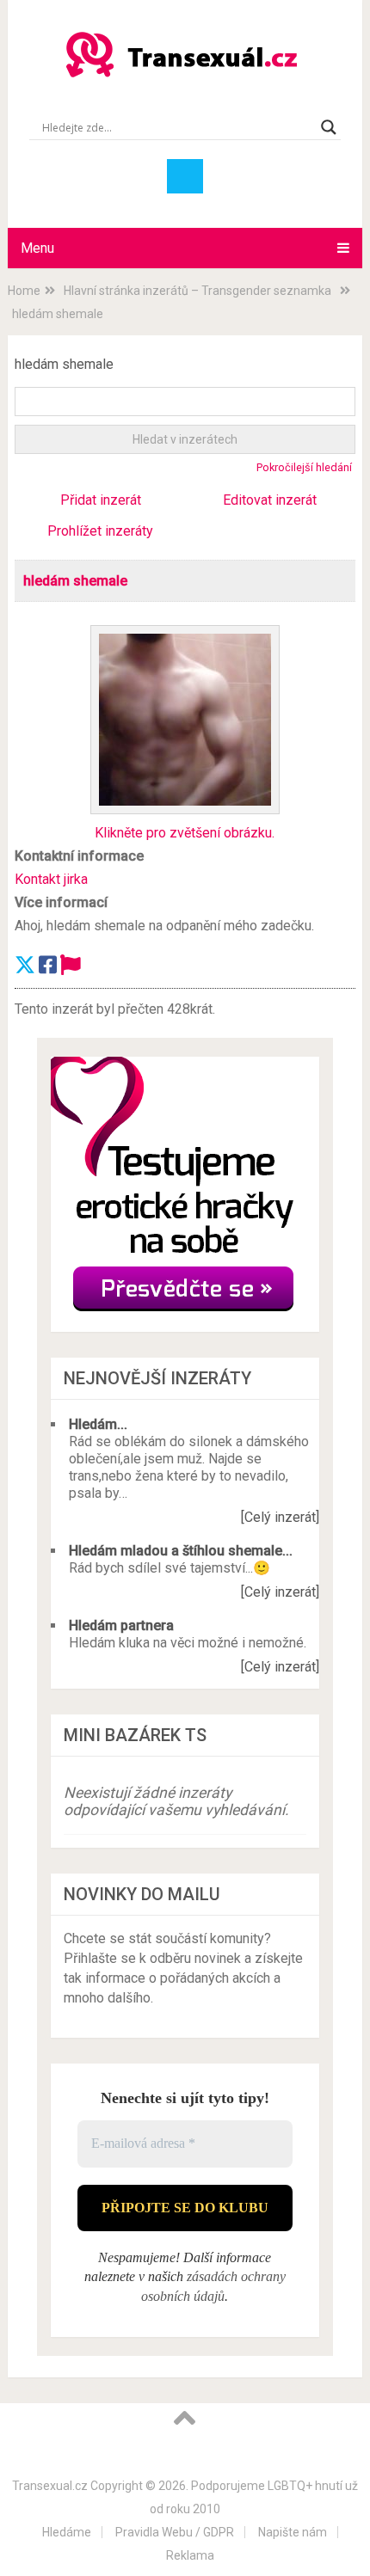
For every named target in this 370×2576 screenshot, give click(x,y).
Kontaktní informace (79, 856)
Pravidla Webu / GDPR (175, 2532)
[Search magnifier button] (329, 127)
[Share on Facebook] (48, 966)
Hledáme (67, 2532)
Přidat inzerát (101, 500)
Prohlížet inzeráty (100, 531)
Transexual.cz (50, 2486)
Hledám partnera (121, 1625)
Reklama (190, 2555)
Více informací (61, 902)
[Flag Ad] (71, 966)
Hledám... (98, 1424)
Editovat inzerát (270, 500)
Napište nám (293, 2532)
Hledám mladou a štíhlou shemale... (181, 1551)
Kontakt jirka (51, 879)
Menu (37, 248)
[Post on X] (25, 966)
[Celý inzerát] (280, 1517)
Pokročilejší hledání (304, 467)
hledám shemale (75, 581)
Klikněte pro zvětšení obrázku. (185, 833)
